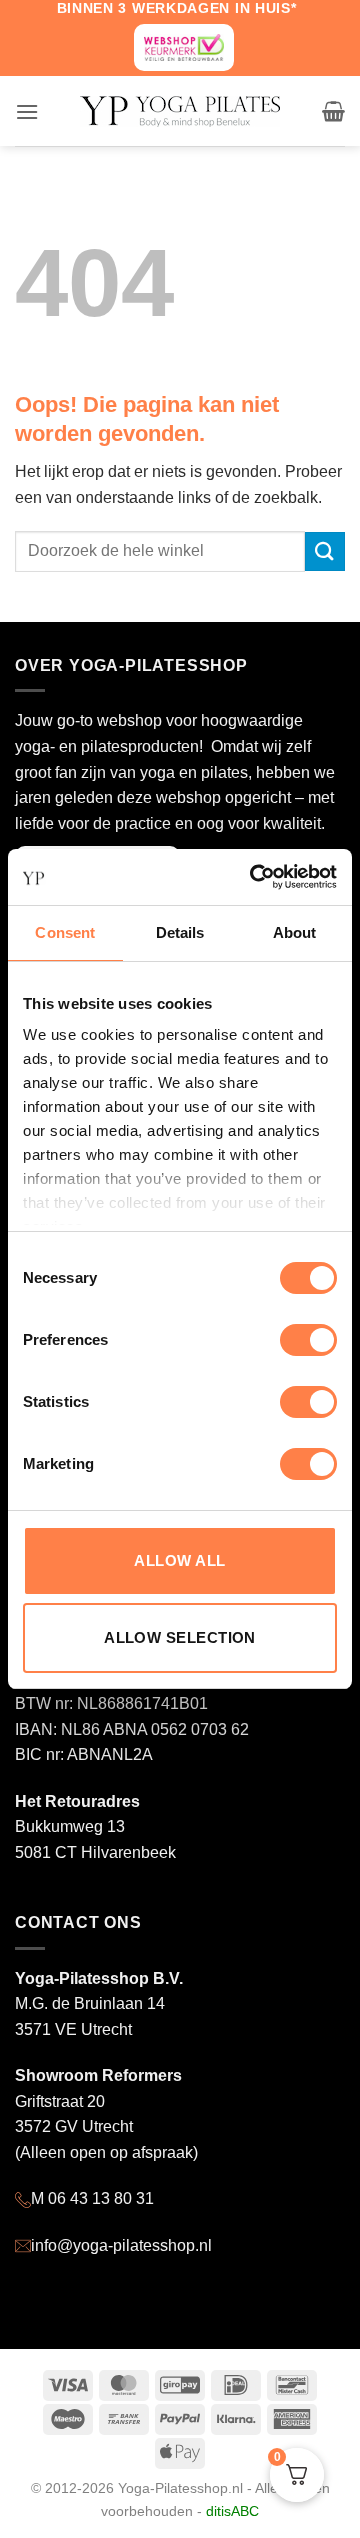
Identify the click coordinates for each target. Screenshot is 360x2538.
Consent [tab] (65, 932)
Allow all (179, 1560)
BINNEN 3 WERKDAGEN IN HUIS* (177, 8)
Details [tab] (180, 932)
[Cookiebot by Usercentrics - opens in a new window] (254, 877)
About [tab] (295, 932)
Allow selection (180, 1637)
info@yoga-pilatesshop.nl (121, 2245)
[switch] (308, 1340)
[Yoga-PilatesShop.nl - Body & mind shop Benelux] (180, 111)
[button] (27, 111)
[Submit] (325, 551)
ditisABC (232, 2511)
